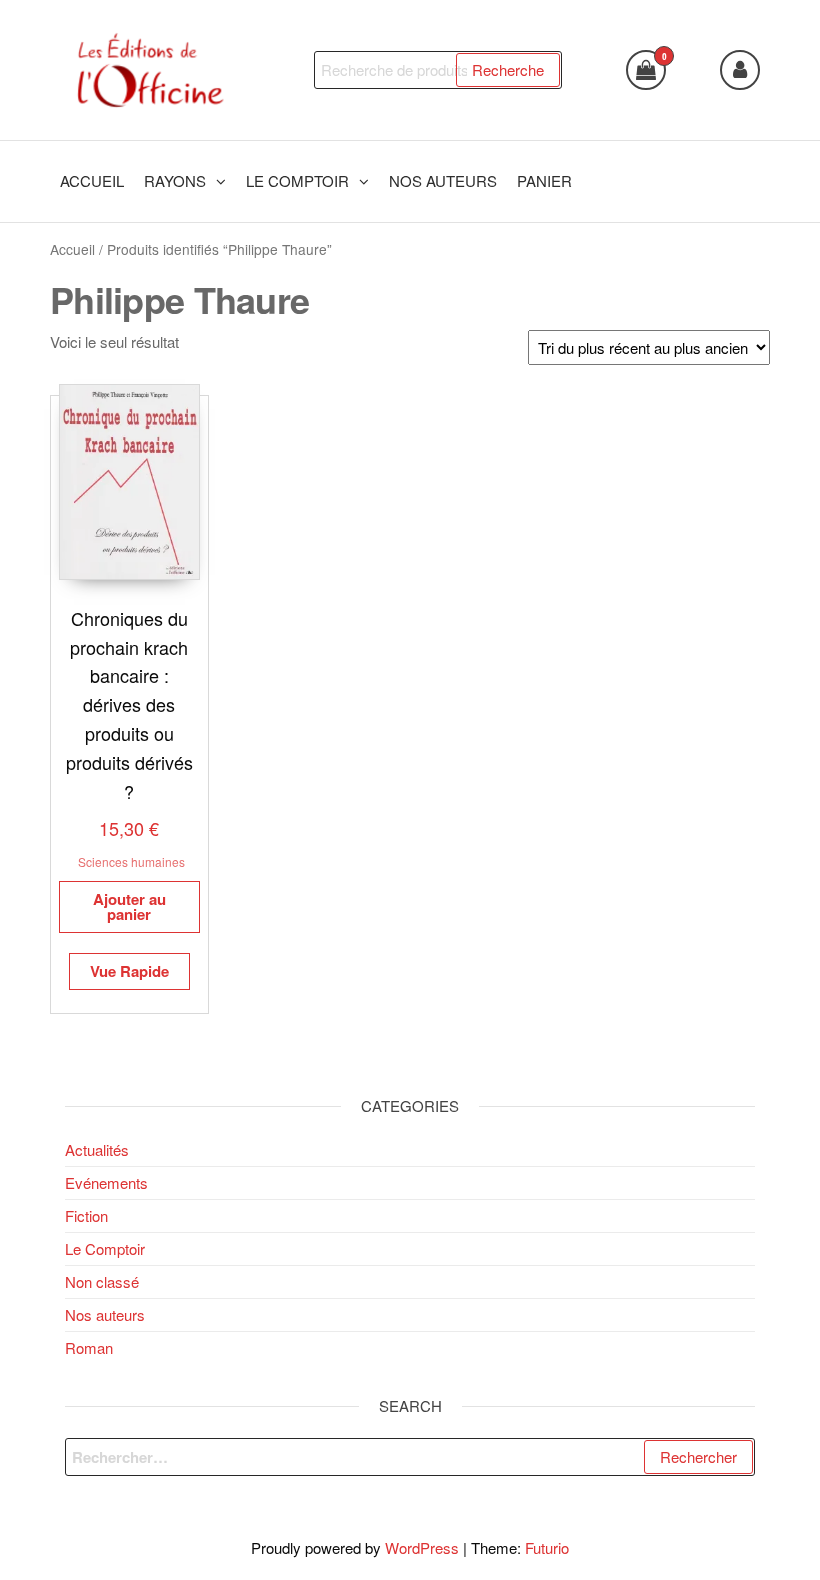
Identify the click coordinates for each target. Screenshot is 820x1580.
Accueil (72, 249)
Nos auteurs (105, 1314)
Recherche (508, 69)
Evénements (106, 1182)
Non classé (102, 1281)
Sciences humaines (131, 861)
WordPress (422, 1547)
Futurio (547, 1547)
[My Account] (740, 70)
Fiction (86, 1215)
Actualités (97, 1149)
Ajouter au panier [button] (129, 906)
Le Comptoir (105, 1248)
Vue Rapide (129, 971)
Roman (89, 1347)
